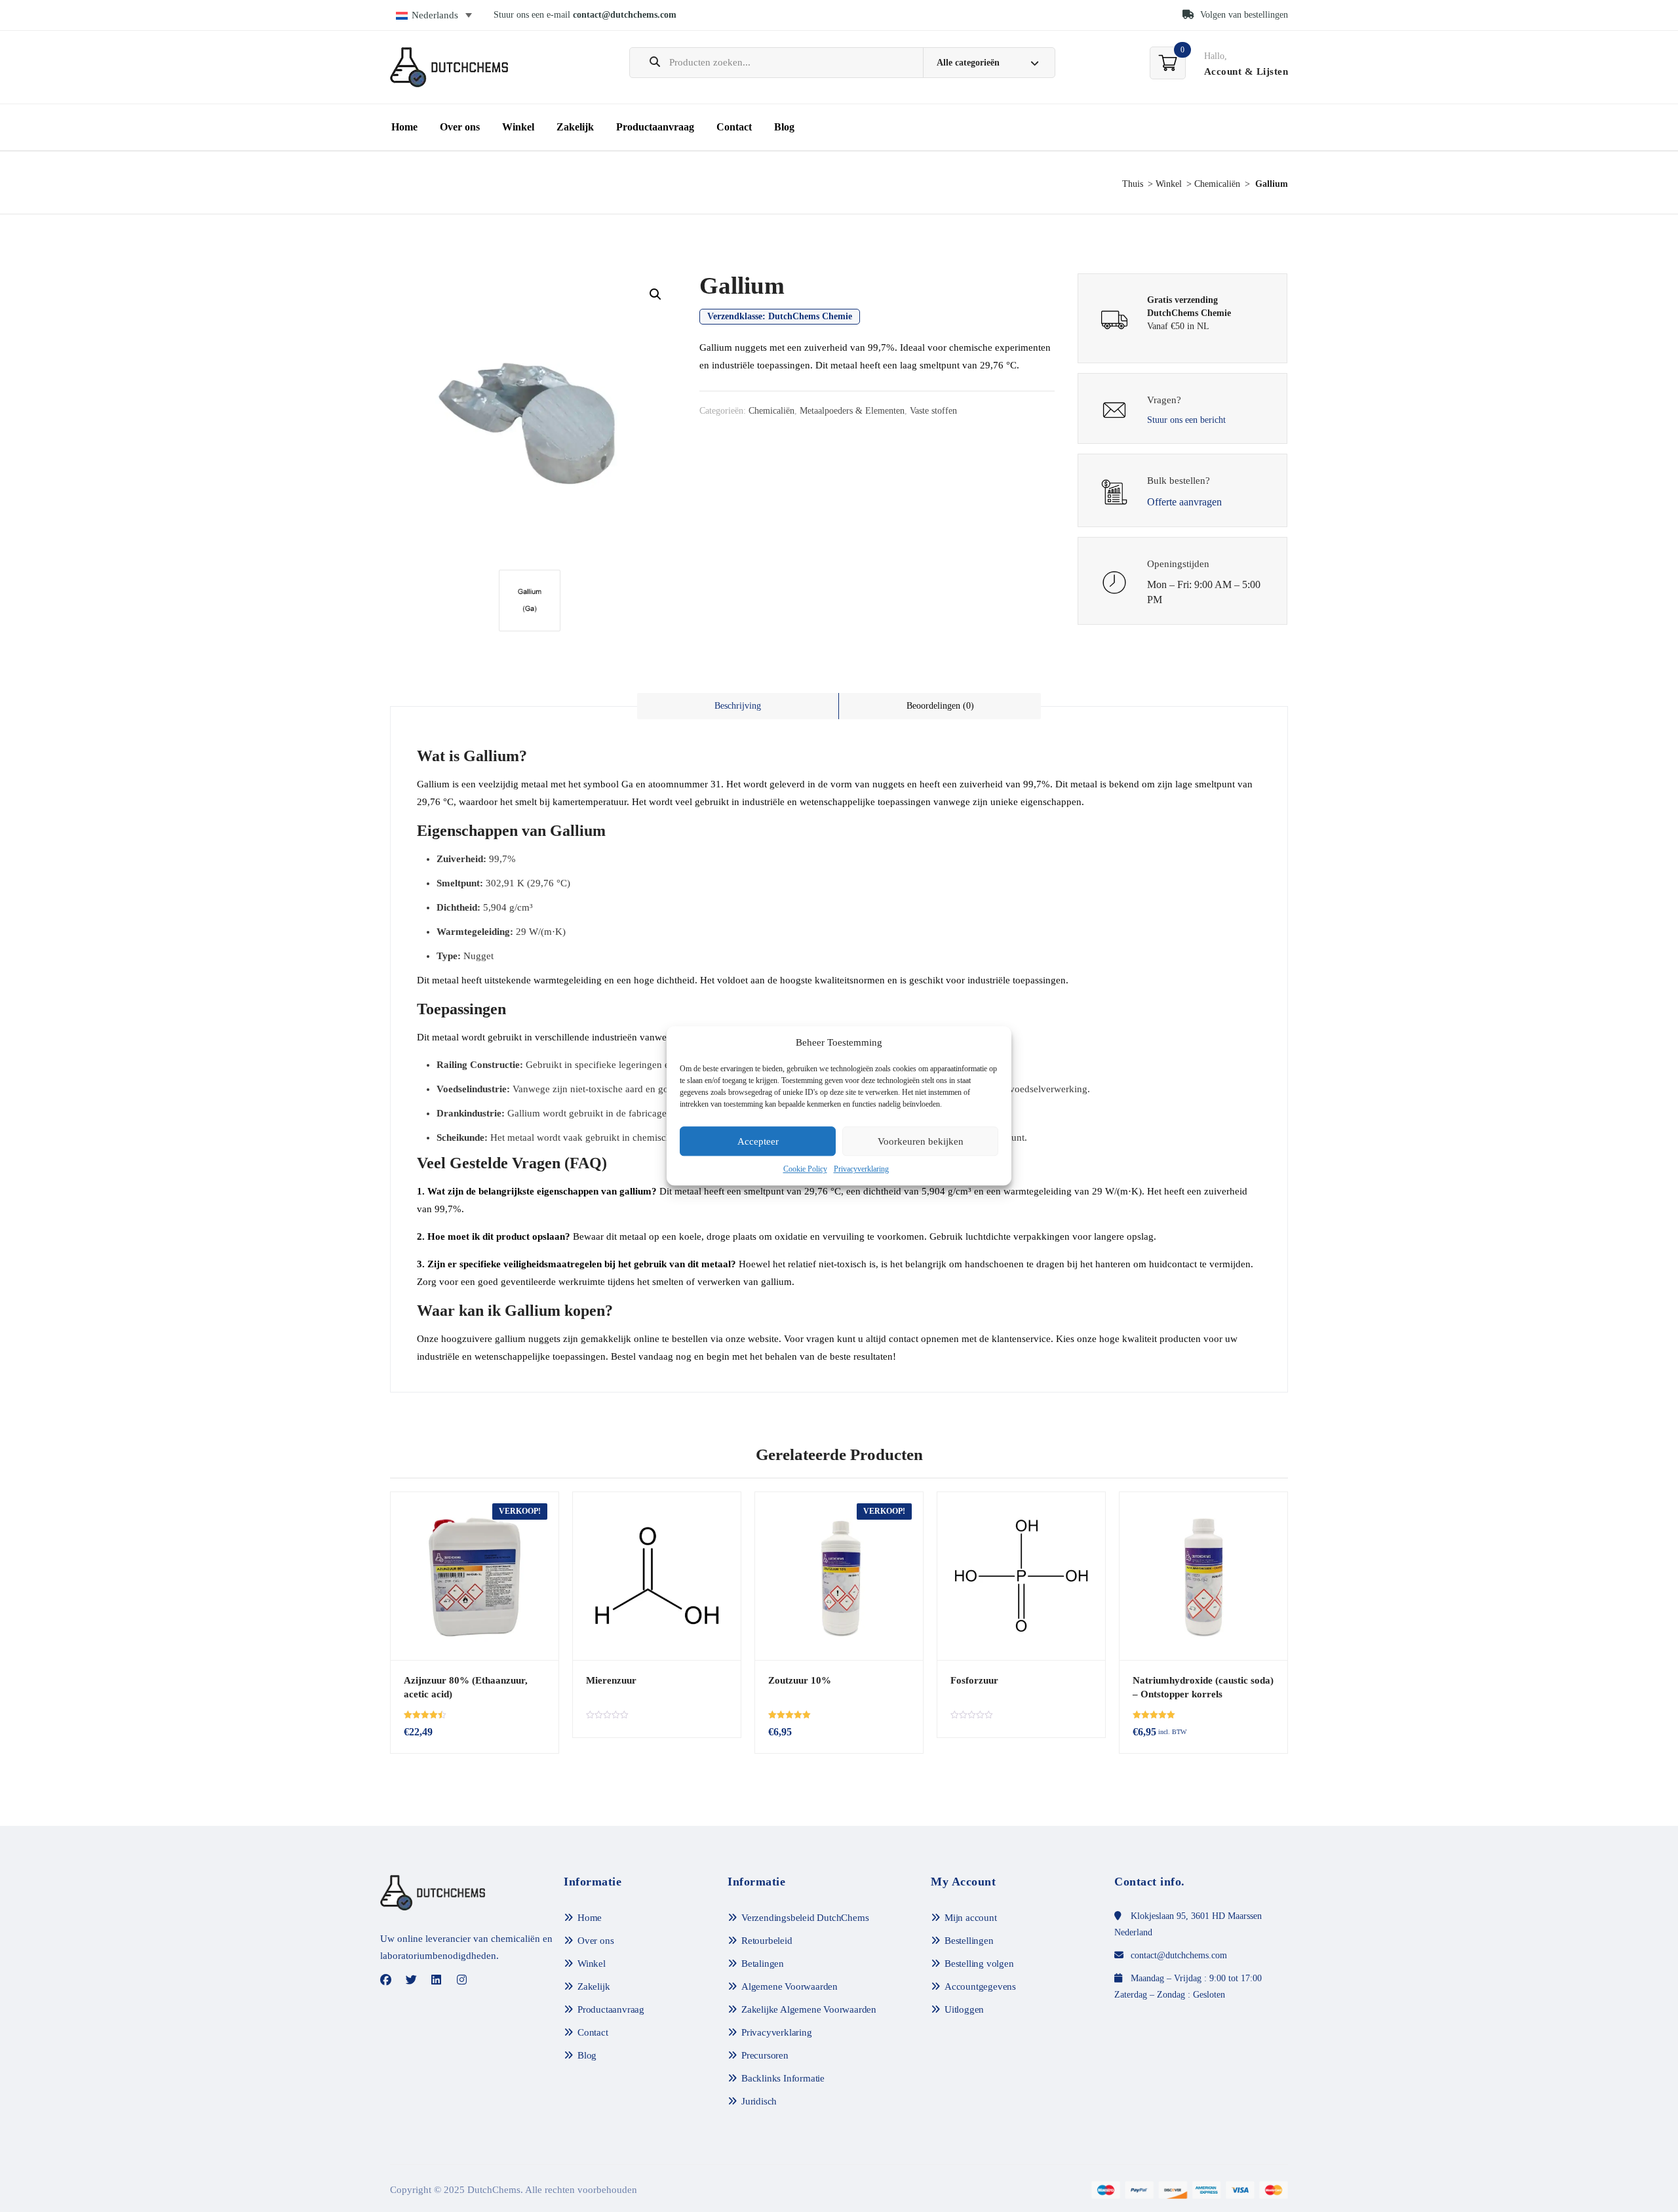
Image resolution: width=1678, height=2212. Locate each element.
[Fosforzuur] (1021, 1576)
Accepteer (758, 1141)
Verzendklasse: (780, 316)
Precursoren (765, 2055)
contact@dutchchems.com (625, 15)
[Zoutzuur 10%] (839, 1576)
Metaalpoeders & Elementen (852, 411)
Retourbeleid (767, 1941)
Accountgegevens (980, 1986)
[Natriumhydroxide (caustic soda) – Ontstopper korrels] (1203, 1576)
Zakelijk (575, 127)
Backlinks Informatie (783, 2078)
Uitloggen (964, 2009)
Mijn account (971, 1918)
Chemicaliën (1217, 184)
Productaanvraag (655, 127)
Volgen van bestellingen (1243, 15)
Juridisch (759, 2101)
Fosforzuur (974, 1680)
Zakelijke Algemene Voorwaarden (809, 2009)
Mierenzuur (611, 1680)
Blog (784, 127)
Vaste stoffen (933, 411)
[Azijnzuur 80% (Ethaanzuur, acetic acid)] (475, 1576)
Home (404, 127)
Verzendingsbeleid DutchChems (805, 1918)
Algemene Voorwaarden (790, 1986)
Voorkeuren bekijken (921, 1141)
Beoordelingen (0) (940, 706)
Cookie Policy (805, 1170)
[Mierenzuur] (657, 1576)
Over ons (460, 127)
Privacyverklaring (861, 1170)
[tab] (738, 706)
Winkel (518, 127)
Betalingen (763, 1964)
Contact (734, 127)
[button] (655, 294)
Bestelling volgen (979, 1964)
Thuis (1133, 184)
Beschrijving (738, 706)
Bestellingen (969, 1941)
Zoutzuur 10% (800, 1680)
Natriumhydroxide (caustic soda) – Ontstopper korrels (1203, 1687)
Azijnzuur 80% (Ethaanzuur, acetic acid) (466, 1687)
